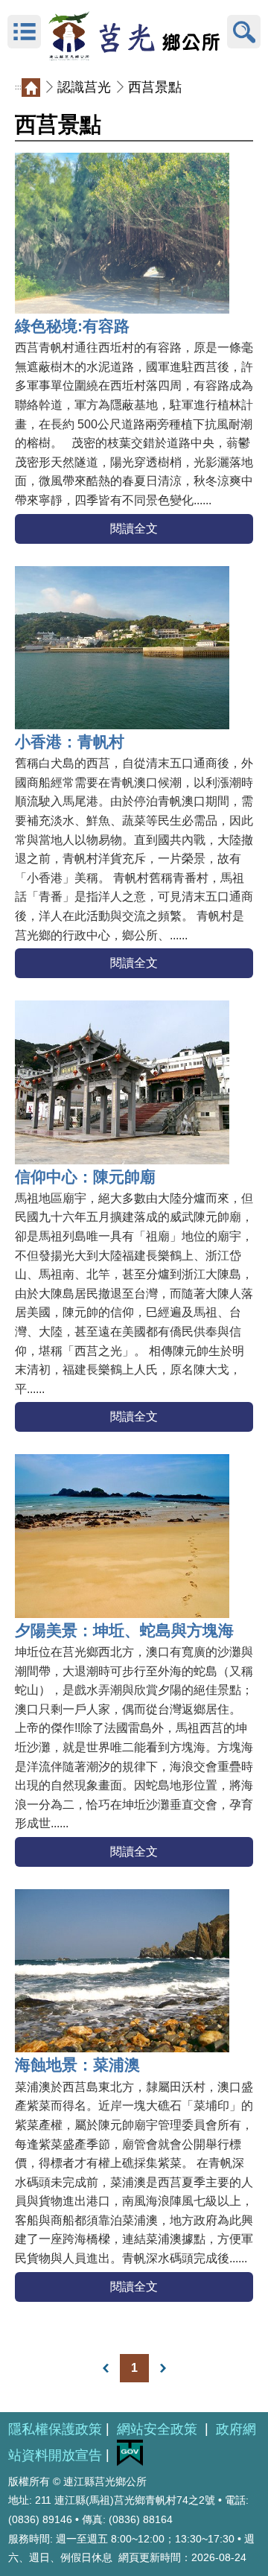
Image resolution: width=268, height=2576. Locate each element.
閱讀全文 (134, 529)
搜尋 (244, 32)
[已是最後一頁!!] (163, 2368)
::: (18, 87)
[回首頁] (134, 32)
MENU (24, 32)
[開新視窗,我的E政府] (130, 2462)
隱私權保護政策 (55, 2429)
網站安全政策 (159, 2429)
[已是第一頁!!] (106, 2368)
